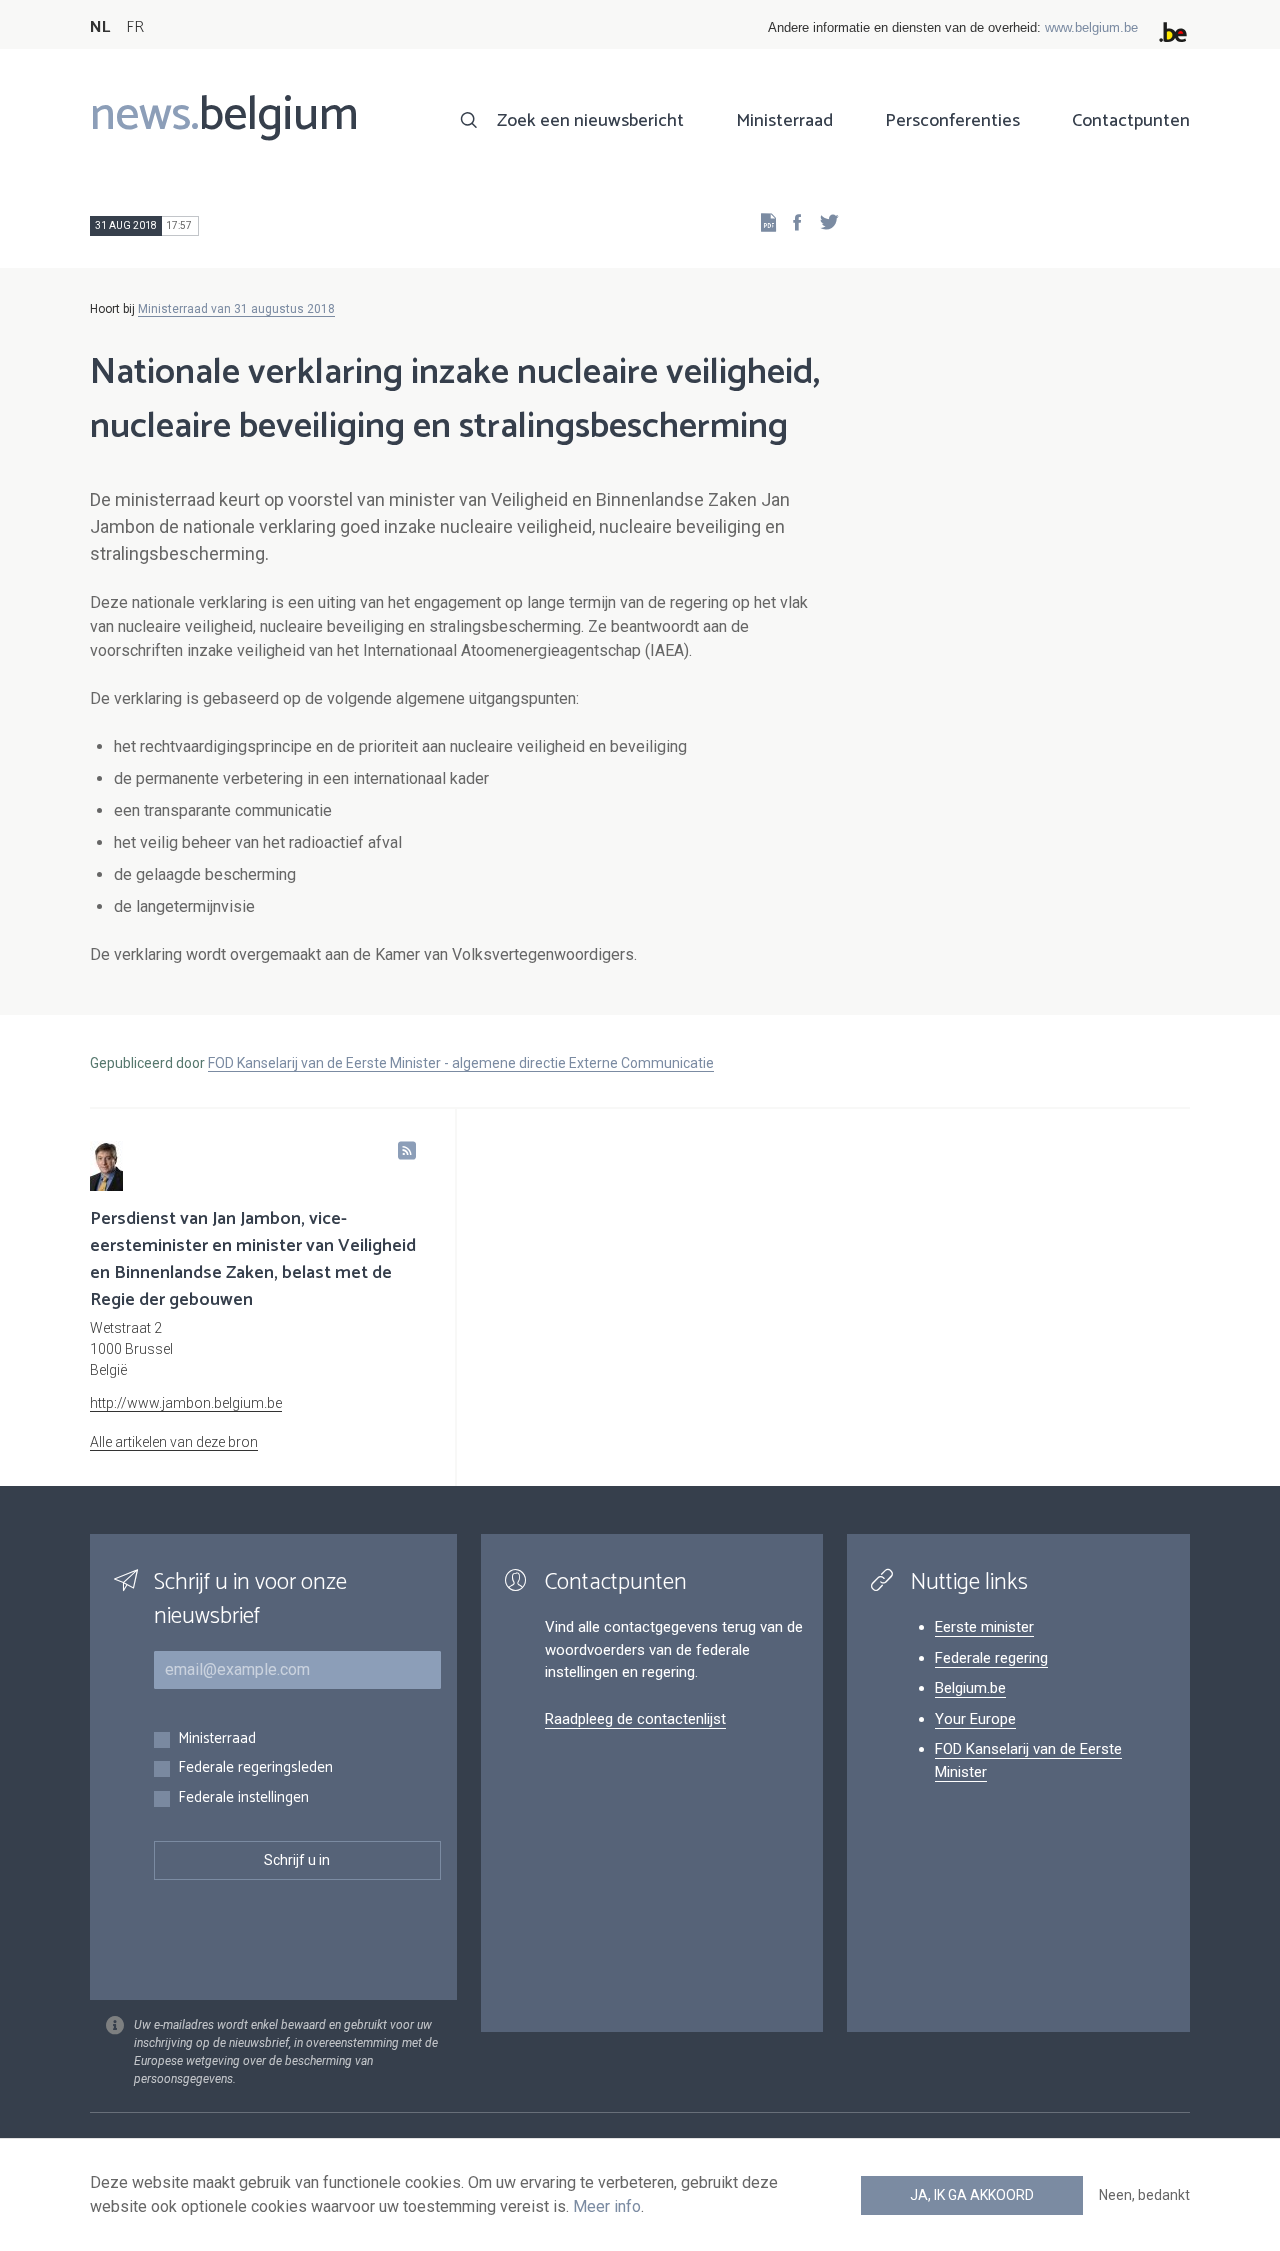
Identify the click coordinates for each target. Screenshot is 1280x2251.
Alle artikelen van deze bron (174, 1442)
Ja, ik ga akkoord (972, 2195)
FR (135, 27)
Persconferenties (952, 121)
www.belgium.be (1091, 27)
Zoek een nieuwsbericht (590, 121)
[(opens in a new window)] (791, 221)
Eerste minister (984, 1627)
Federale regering (991, 1658)
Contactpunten (1131, 121)
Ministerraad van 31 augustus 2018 (236, 309)
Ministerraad (784, 121)
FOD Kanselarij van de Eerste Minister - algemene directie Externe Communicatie (461, 1063)
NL (100, 27)
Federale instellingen (243, 1798)
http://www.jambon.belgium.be (186, 1403)
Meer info (607, 2206)
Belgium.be (970, 1688)
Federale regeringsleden (255, 1768)
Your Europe (975, 1719)
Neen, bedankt (1144, 2195)
